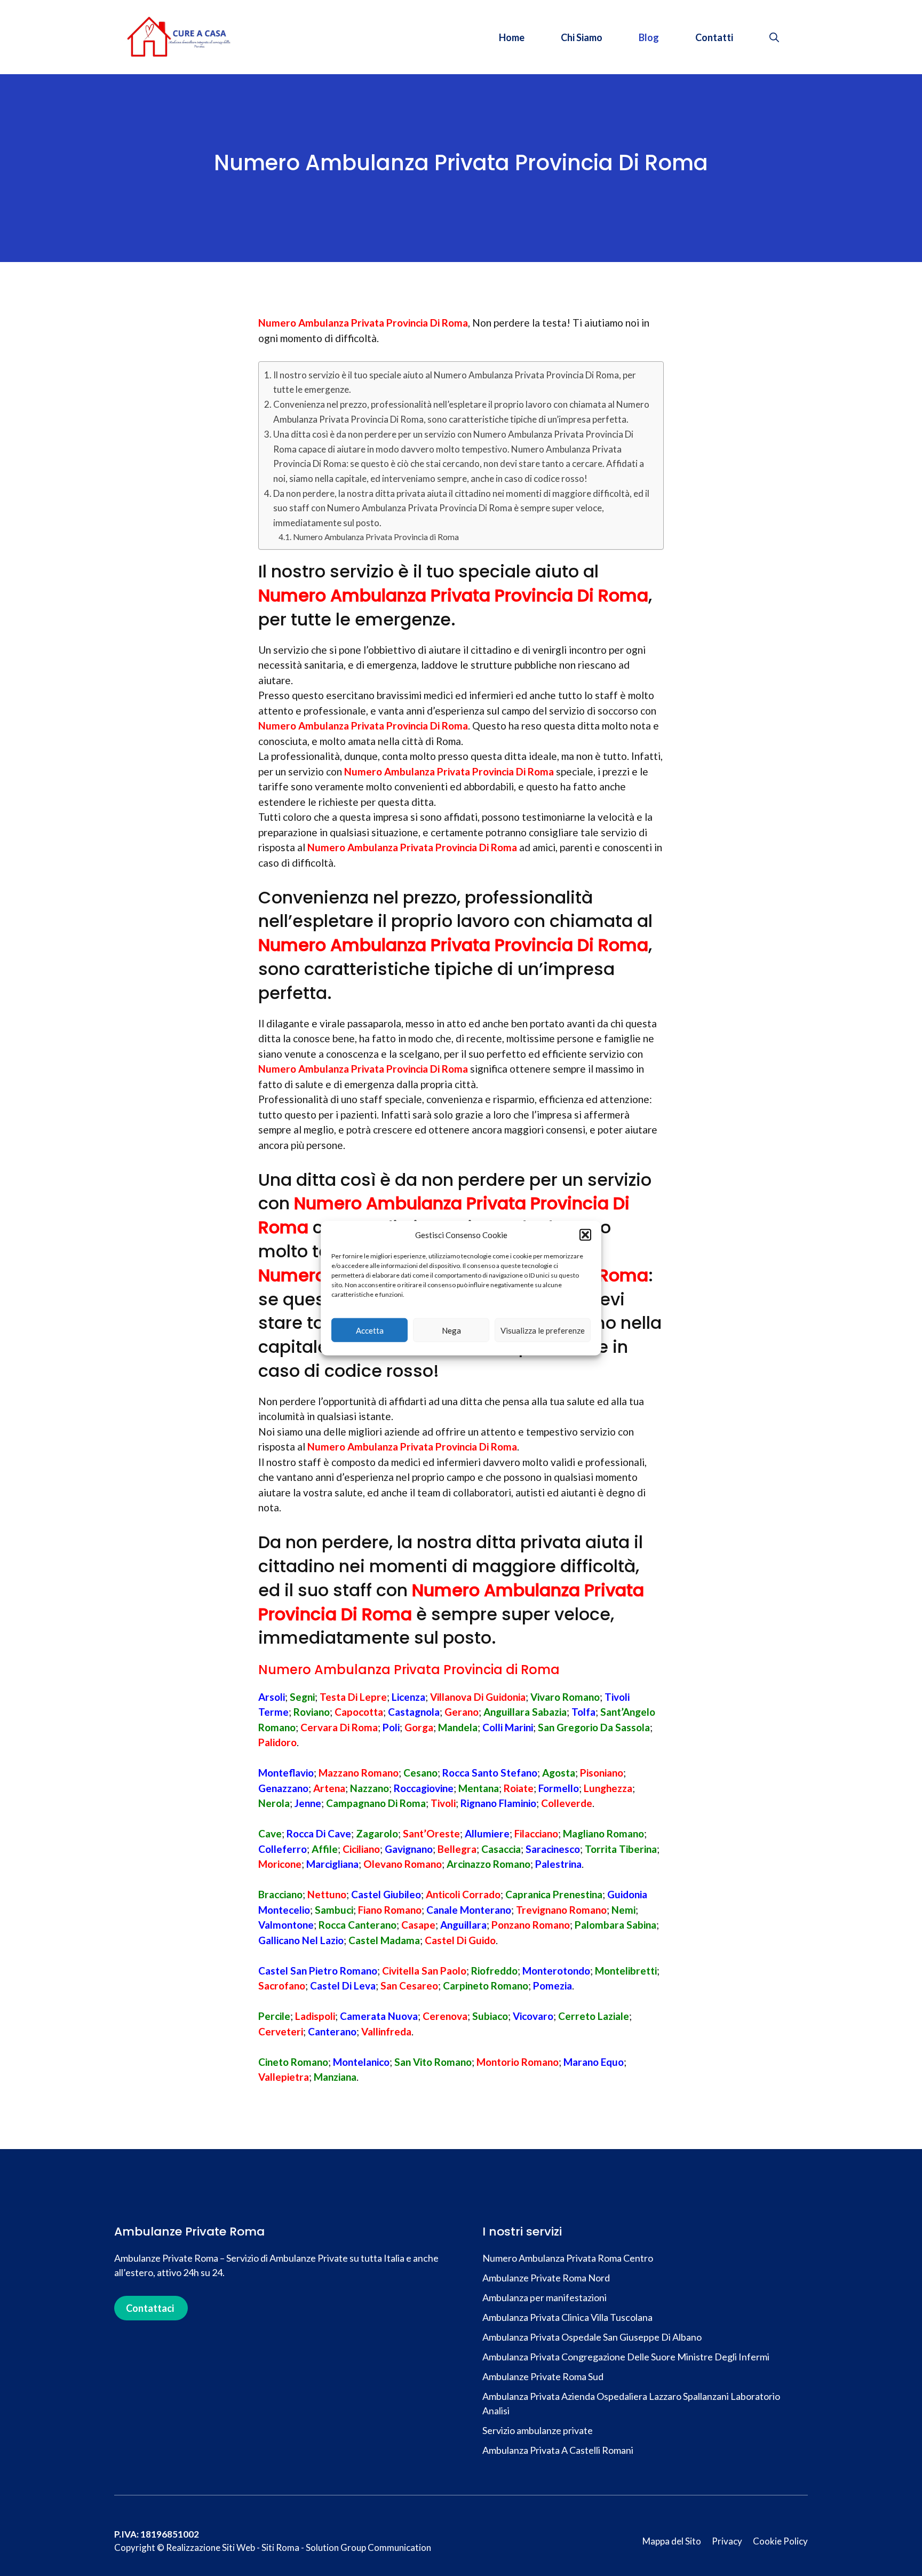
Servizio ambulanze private (538, 2430)
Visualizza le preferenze (543, 1330)
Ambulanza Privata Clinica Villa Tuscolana (567, 2317)
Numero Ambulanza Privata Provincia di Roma (376, 537)
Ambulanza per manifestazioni (545, 2297)
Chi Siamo (582, 37)
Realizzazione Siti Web (210, 2547)
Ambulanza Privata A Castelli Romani (558, 2450)
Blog (649, 37)
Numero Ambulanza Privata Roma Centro (568, 2258)
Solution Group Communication (368, 2547)
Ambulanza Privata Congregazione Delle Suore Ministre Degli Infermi (626, 2357)
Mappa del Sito (672, 2541)
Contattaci (150, 2308)
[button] (585, 1235)
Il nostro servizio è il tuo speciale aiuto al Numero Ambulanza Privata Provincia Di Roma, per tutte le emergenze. (455, 382)
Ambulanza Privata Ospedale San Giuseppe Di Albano (592, 2337)
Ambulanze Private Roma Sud (543, 2376)
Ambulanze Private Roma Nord (546, 2278)
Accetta (370, 1330)
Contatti (714, 37)
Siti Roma (280, 2547)
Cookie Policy (780, 2541)
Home (512, 37)
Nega (451, 1330)
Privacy (727, 2541)
